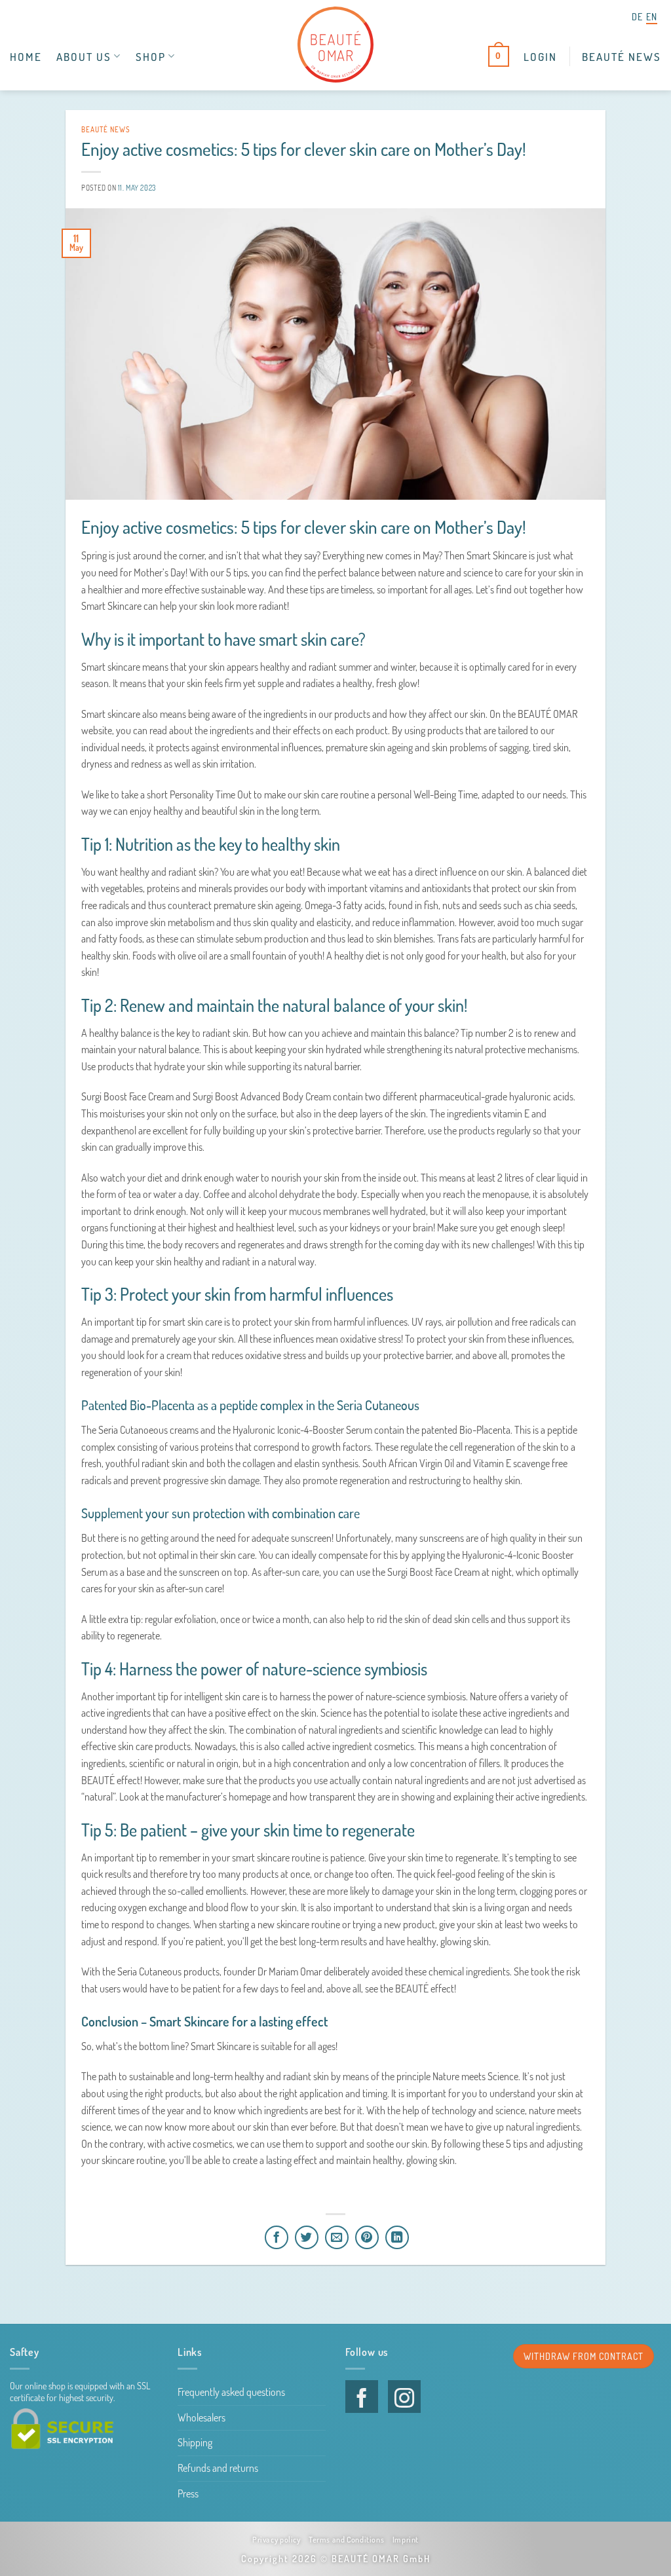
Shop (151, 56)
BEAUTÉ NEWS (622, 56)
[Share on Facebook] (277, 2237)
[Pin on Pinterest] (367, 2237)
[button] (540, 56)
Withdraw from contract (584, 2356)
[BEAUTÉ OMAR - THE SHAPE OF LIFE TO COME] (335, 45)
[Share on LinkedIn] (397, 2237)
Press (188, 2493)
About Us (84, 56)
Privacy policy (277, 2539)
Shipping (195, 2442)
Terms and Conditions (346, 2539)
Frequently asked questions (231, 2392)
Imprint (406, 2539)
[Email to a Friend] (337, 2237)
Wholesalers (201, 2417)
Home (26, 56)
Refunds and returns (218, 2468)
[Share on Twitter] (307, 2237)
